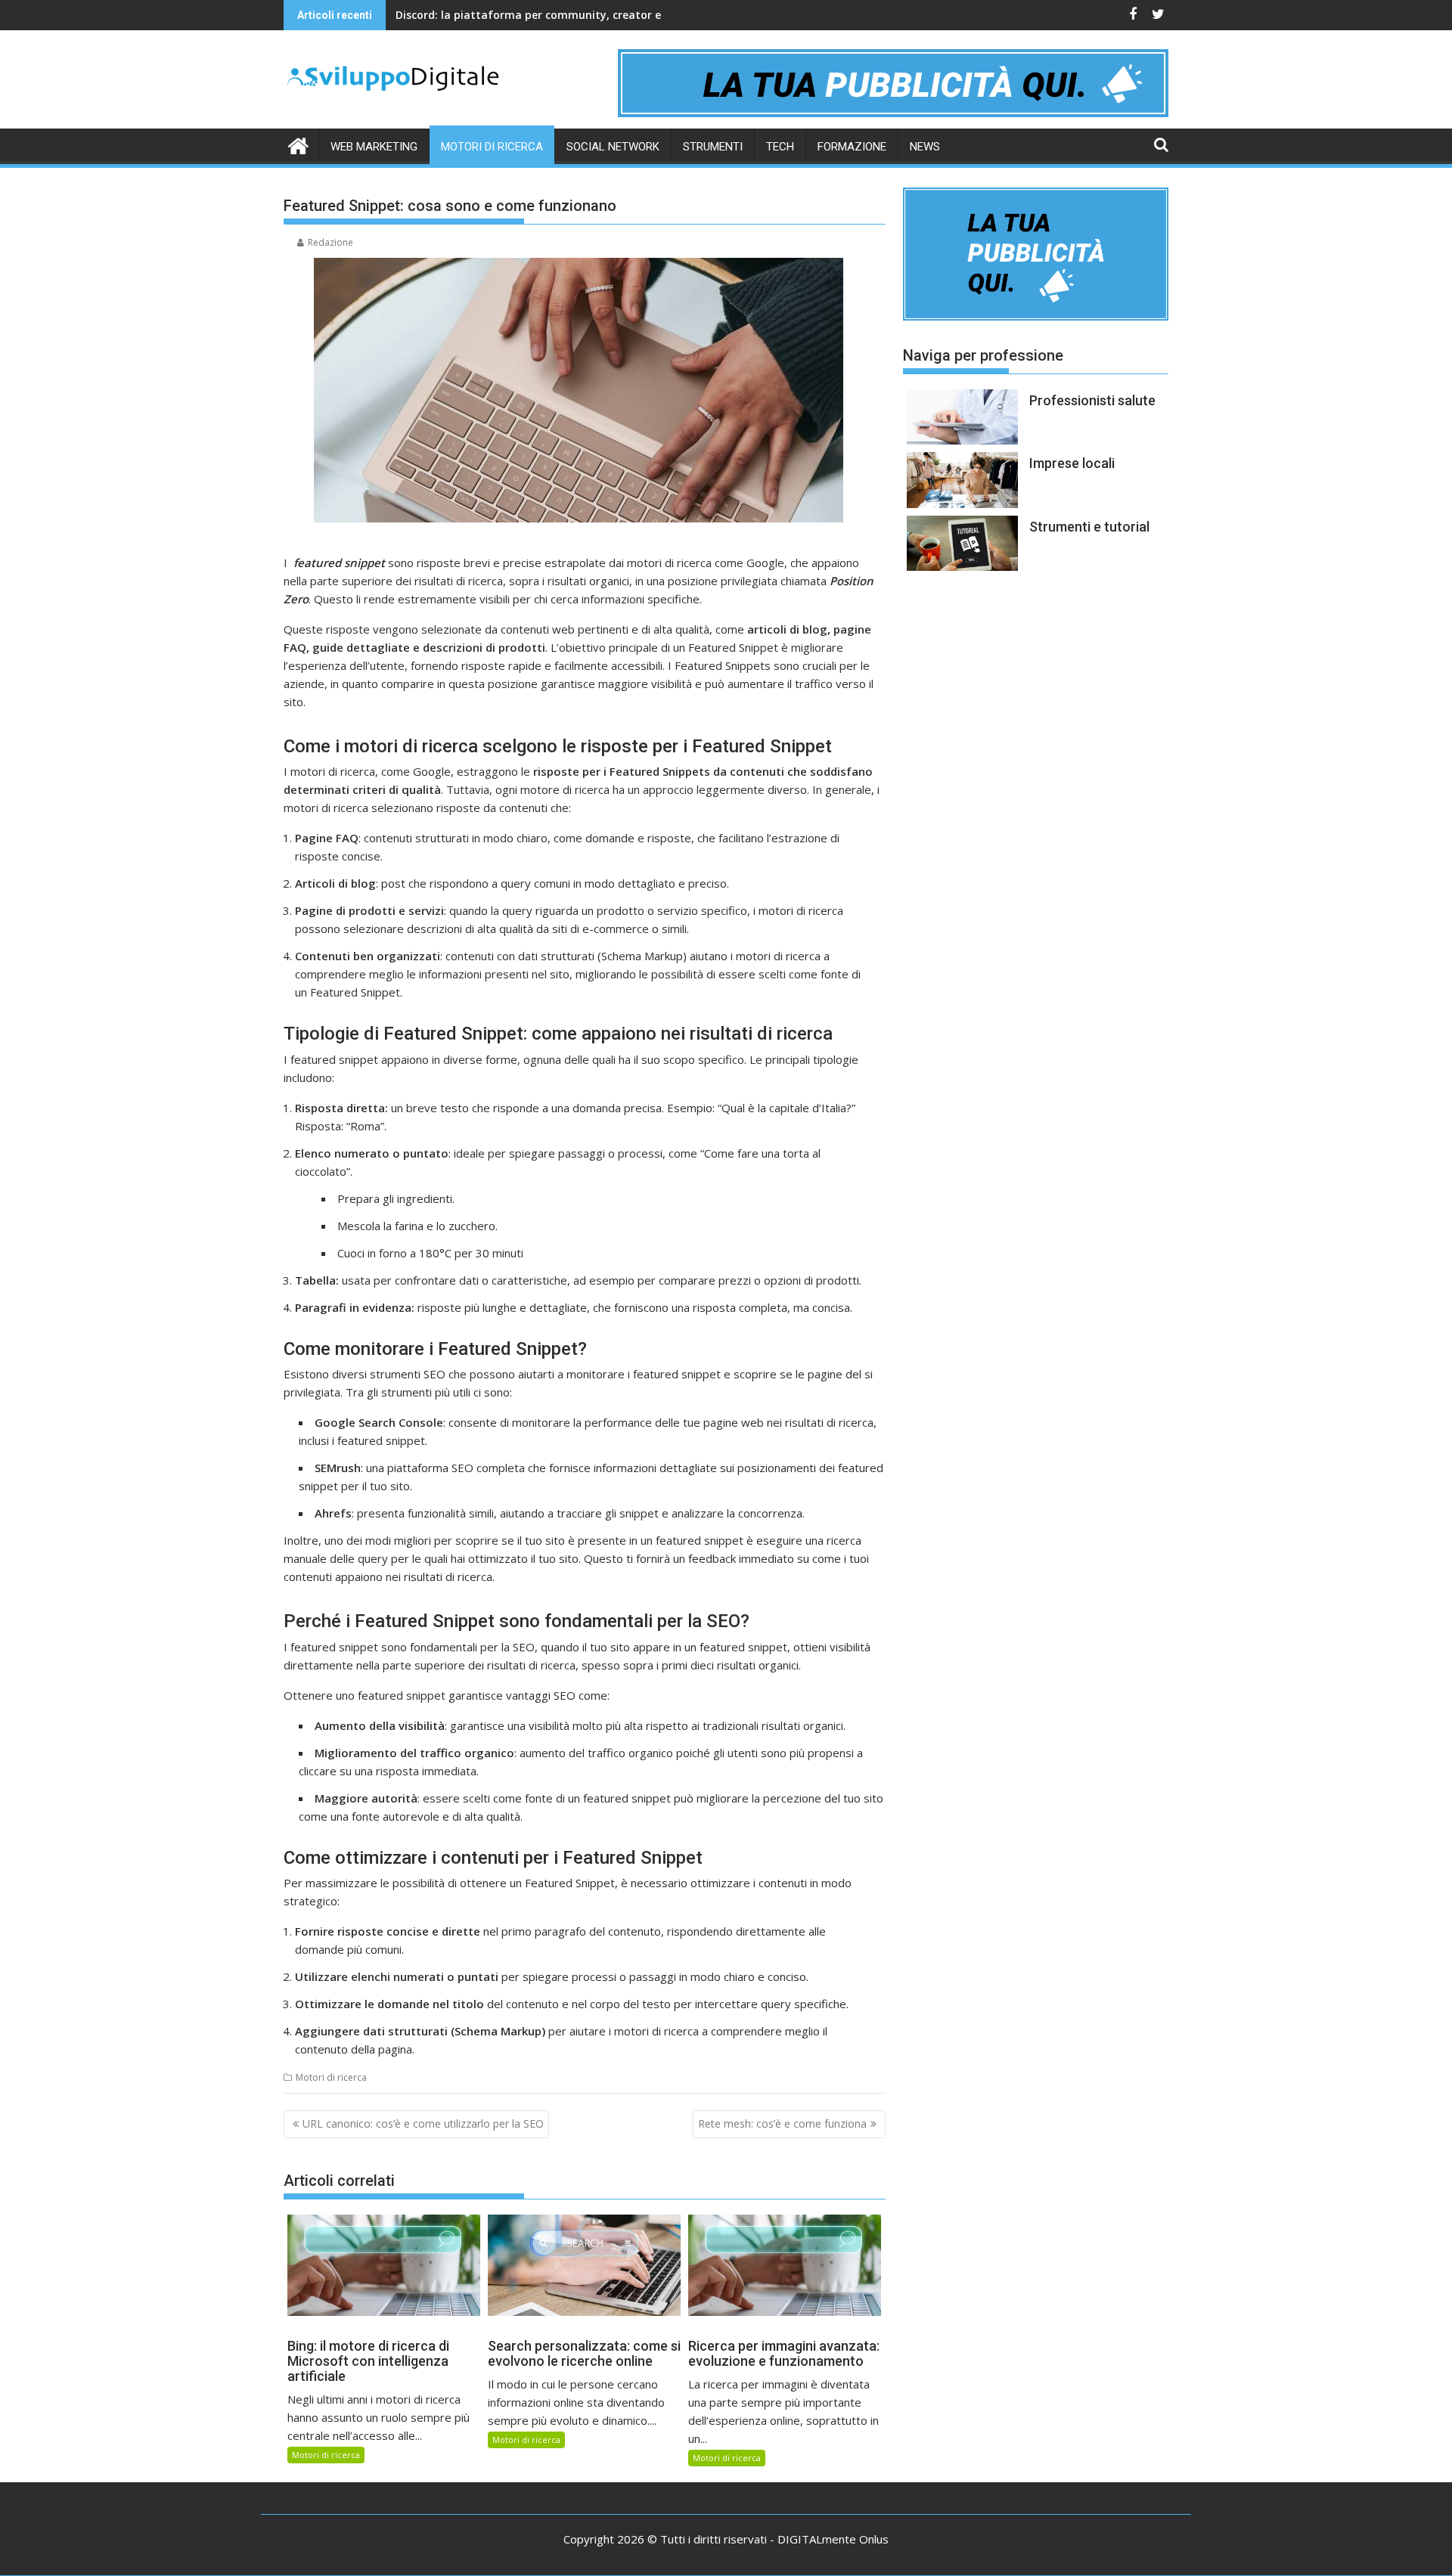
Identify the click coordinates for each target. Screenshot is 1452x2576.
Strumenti (713, 147)
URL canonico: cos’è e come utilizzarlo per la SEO (423, 2123)
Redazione (330, 242)
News (925, 147)
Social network (613, 147)
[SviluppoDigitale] (298, 144)
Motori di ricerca (492, 147)
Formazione (852, 147)
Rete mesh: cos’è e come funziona (782, 2123)
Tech (780, 147)
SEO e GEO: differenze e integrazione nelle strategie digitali (553, 15)
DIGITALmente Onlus (833, 2539)
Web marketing (374, 147)
